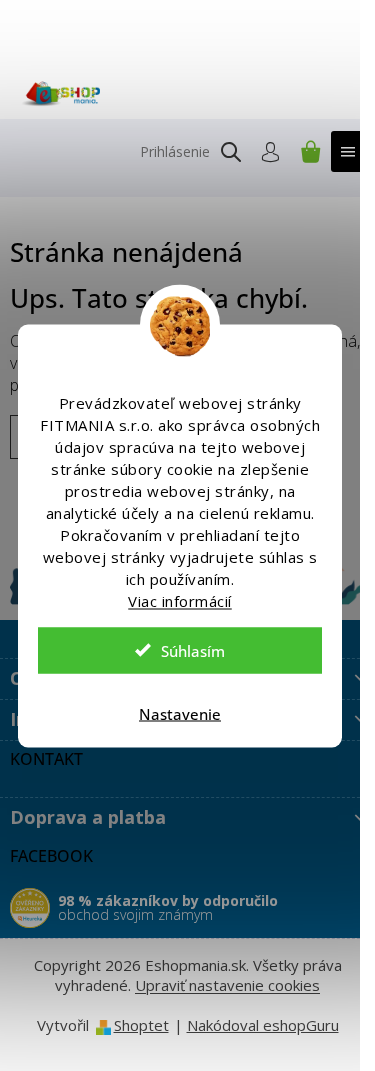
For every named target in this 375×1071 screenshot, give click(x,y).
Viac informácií (180, 600)
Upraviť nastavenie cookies (227, 985)
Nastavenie (180, 713)
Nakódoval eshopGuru (263, 1025)
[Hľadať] (231, 152)
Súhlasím (193, 650)
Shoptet (141, 1025)
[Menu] (348, 151)
